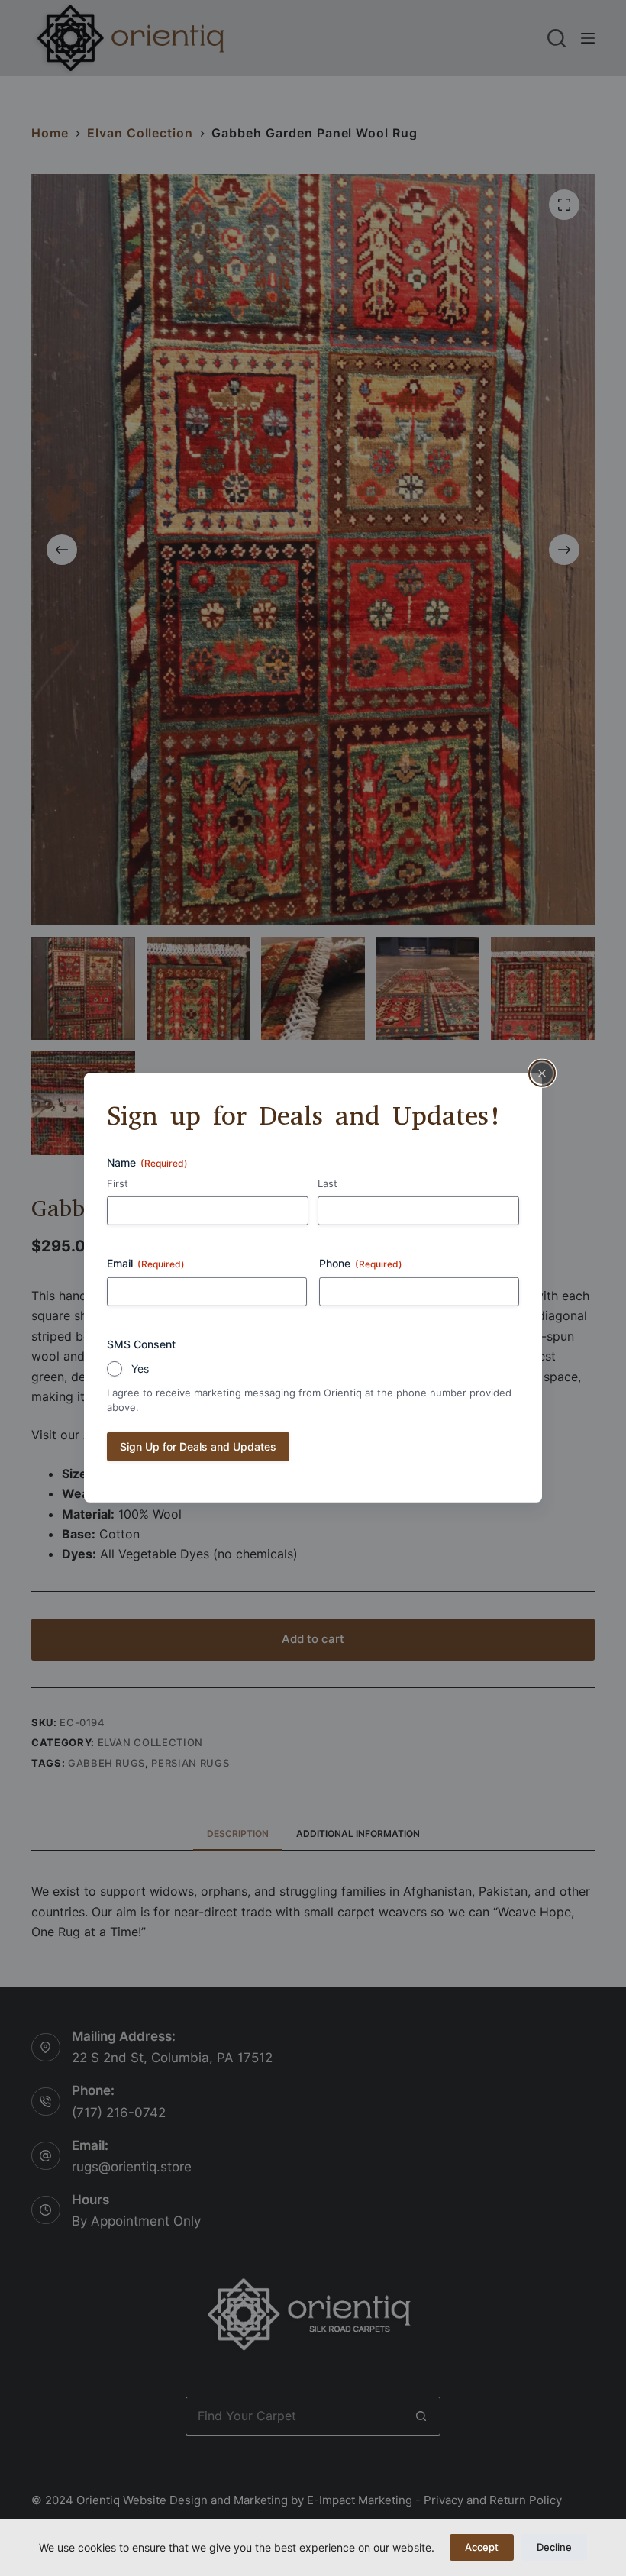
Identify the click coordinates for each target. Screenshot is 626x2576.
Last (328, 1183)
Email (146, 1263)
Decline (554, 2547)
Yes (140, 1369)
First (118, 1183)
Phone (361, 1263)
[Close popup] (542, 1073)
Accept (482, 2547)
